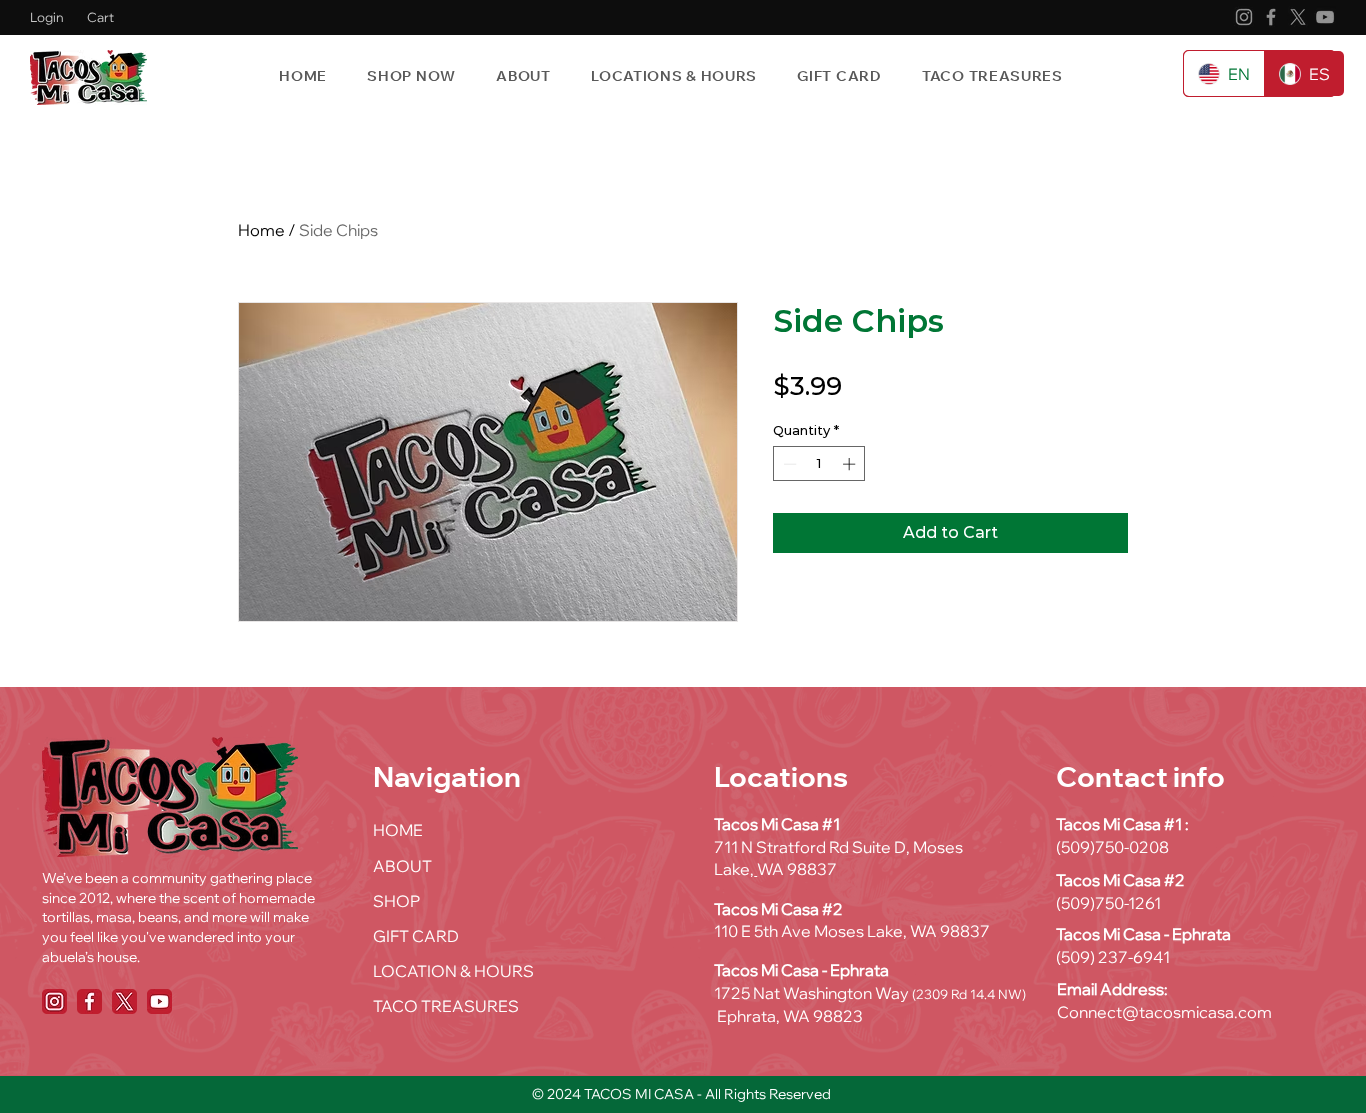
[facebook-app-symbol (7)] (89, 1001)
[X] (1298, 17)
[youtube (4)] (159, 1001)
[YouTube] (1325, 17)
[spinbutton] (819, 464)
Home (261, 230)
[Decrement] (788, 464)
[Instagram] (1244, 17)
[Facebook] (1271, 17)
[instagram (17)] (54, 1001)
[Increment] (851, 464)
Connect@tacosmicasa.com (1164, 1012)
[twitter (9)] (124, 1001)
